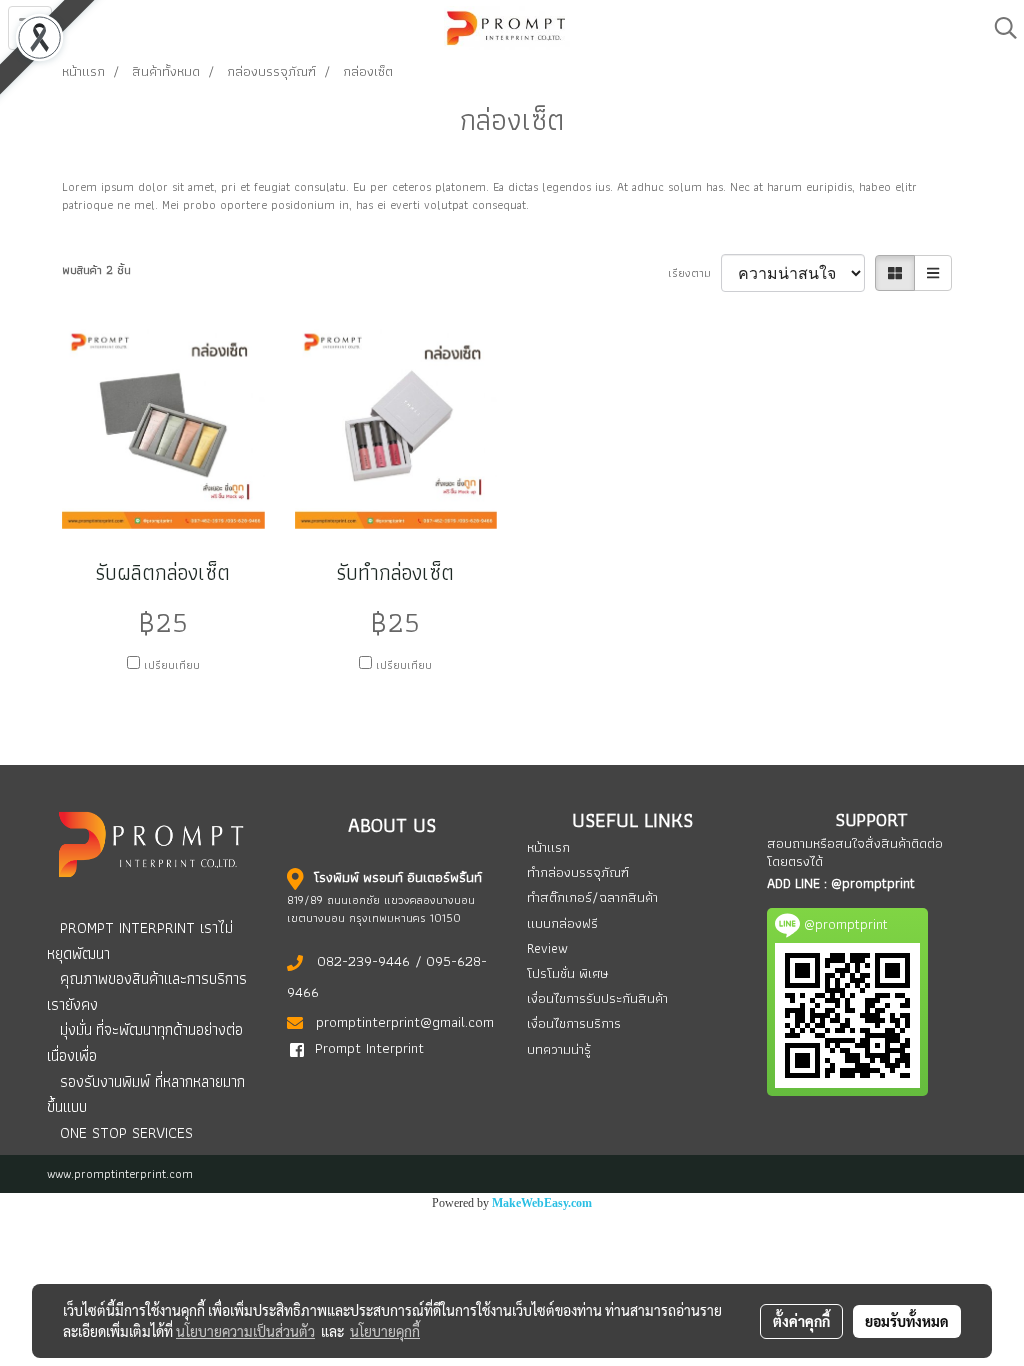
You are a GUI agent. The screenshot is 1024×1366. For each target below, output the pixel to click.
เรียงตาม (694, 273)
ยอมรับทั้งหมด (907, 1321)
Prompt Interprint (369, 1048)
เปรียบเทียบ (172, 665)
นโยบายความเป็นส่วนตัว (245, 1331)
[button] (999, 28)
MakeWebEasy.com (542, 1203)
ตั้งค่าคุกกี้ (801, 1321)
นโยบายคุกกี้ (385, 1331)
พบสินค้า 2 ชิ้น (96, 270)
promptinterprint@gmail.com (405, 1022)
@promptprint (873, 883)
